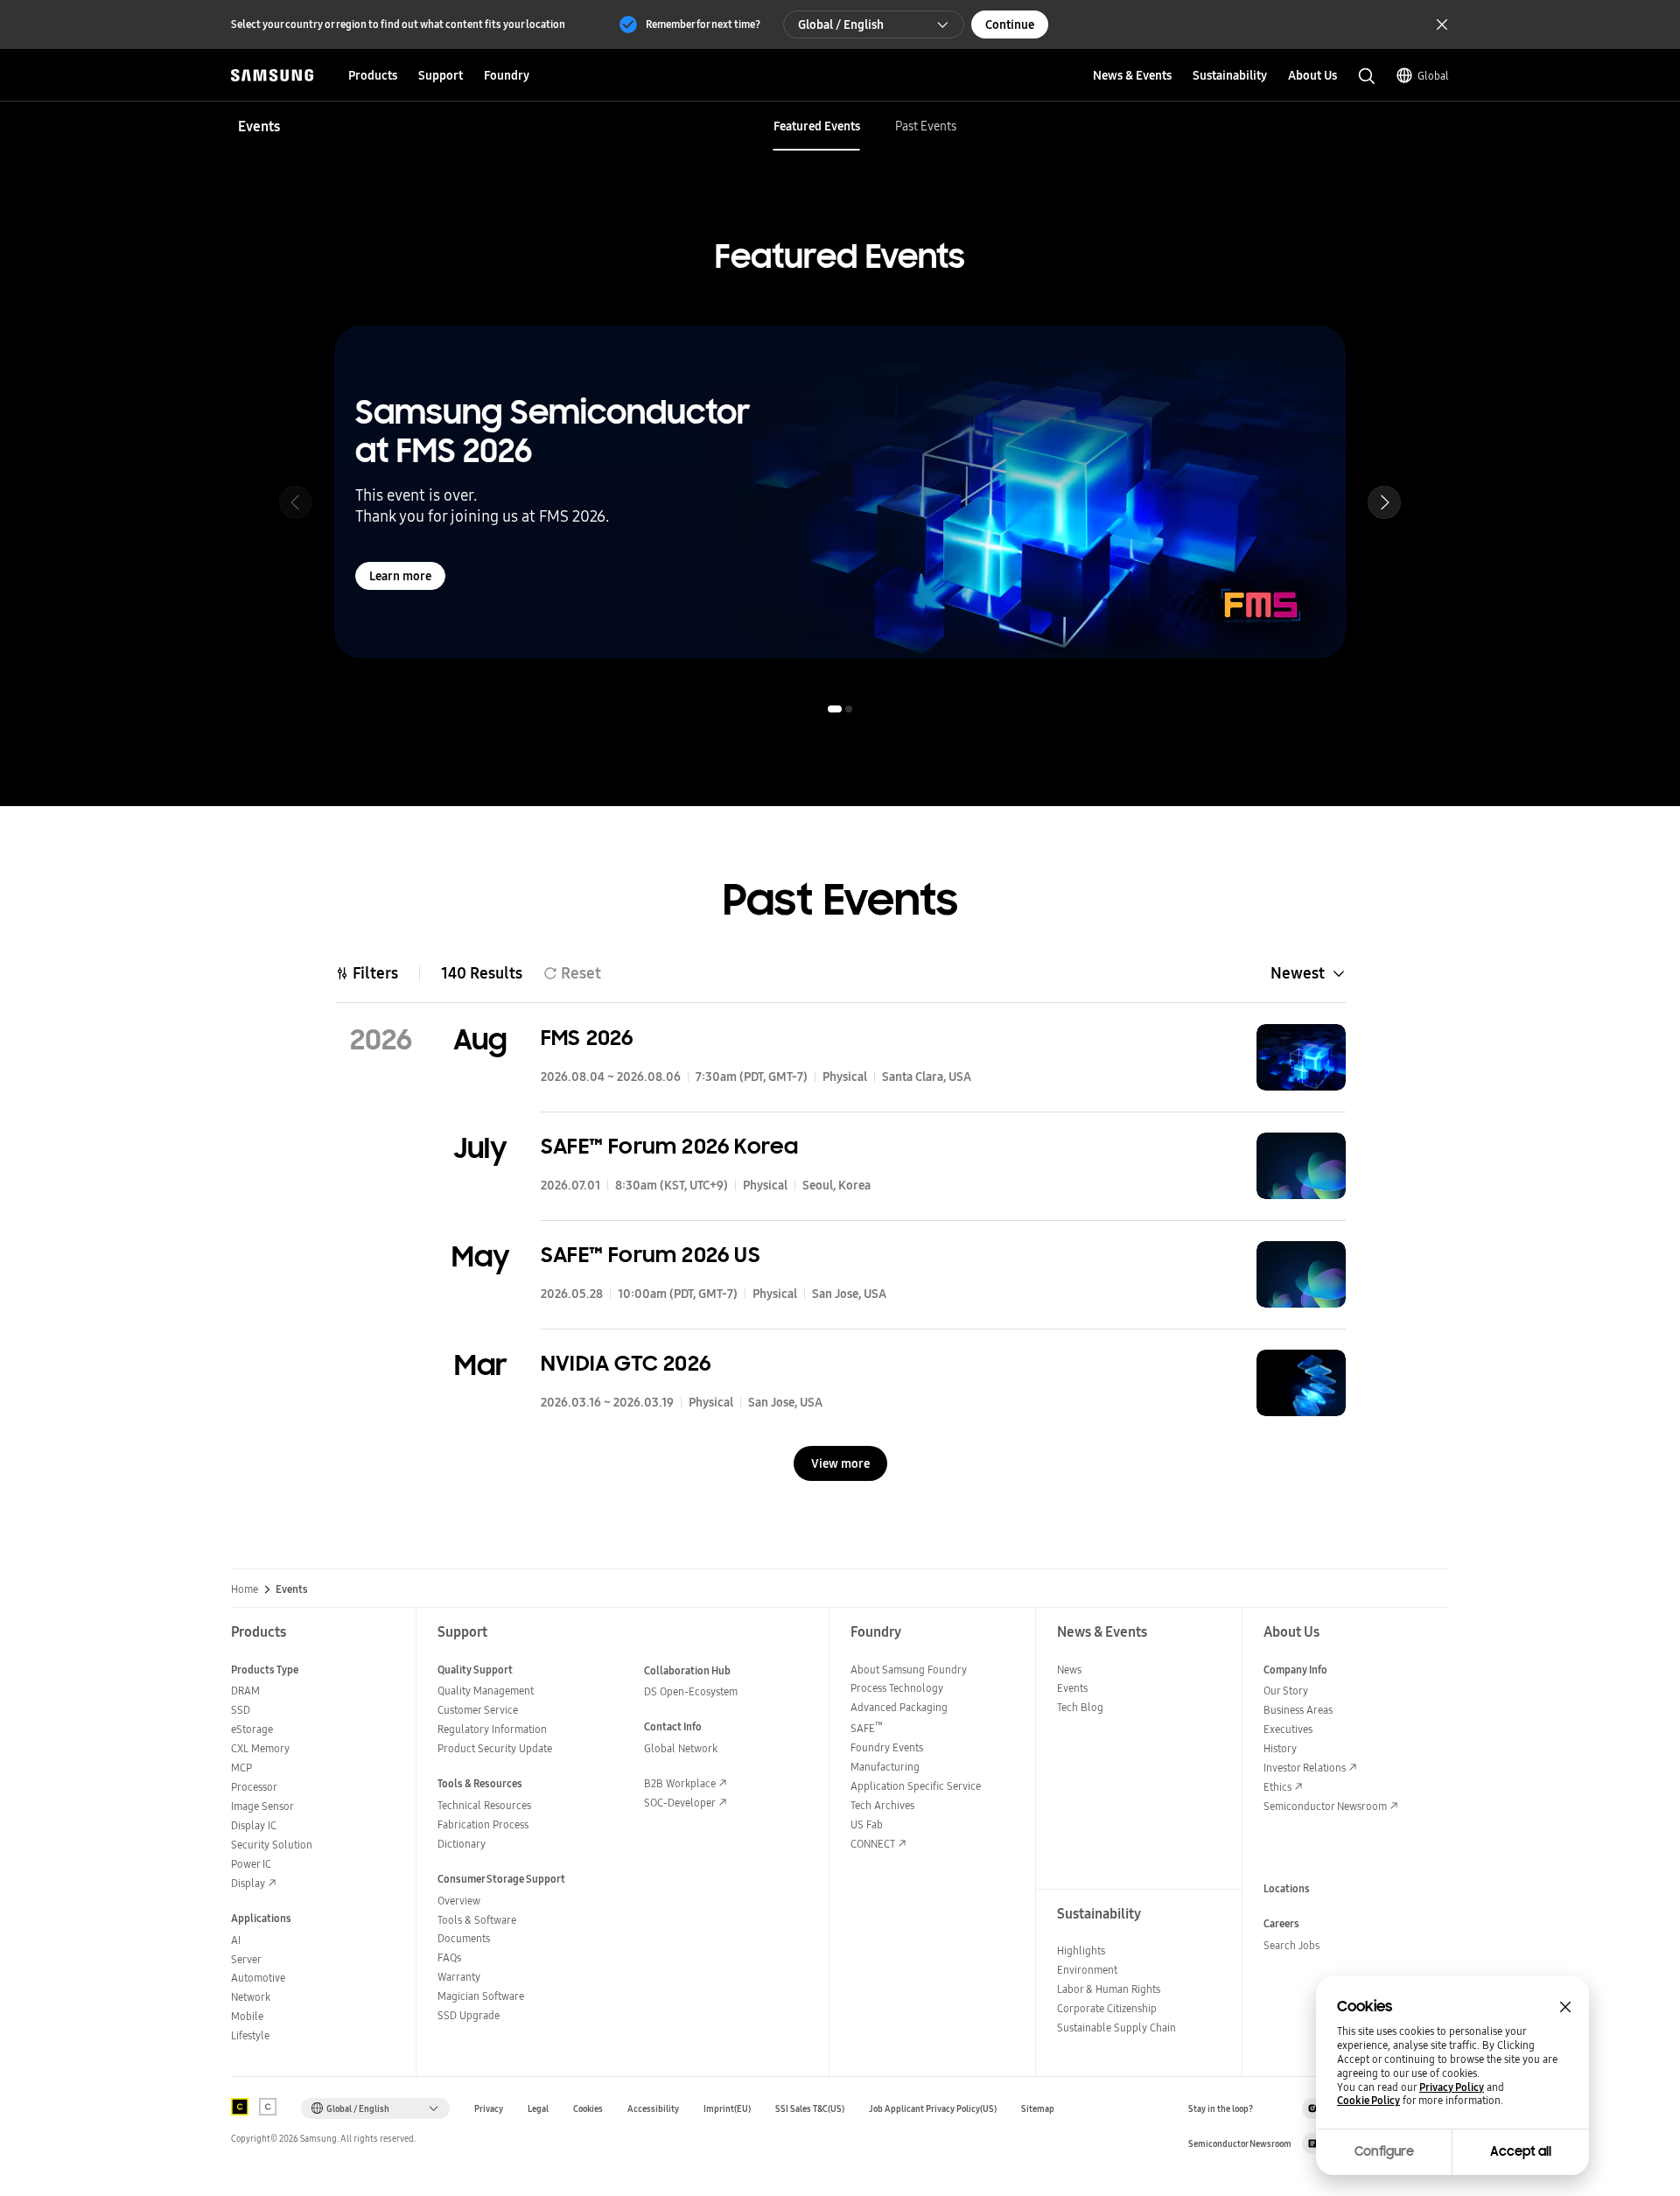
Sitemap (1038, 2109)
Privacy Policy (1452, 2087)
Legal (538, 2109)
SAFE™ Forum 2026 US (651, 1255)
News (1069, 1670)
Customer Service (478, 1710)
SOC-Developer (680, 1803)
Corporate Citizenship (1107, 2008)
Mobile (247, 2016)
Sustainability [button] (1230, 75)
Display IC (254, 1825)
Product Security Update (495, 1748)
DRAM (245, 1691)
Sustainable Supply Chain (1116, 2028)
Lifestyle (250, 2035)
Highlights (1081, 1950)
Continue (1010, 25)
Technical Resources (484, 1805)
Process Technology (897, 1688)
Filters (375, 973)
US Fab (867, 1824)
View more (840, 1463)
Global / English (841, 25)
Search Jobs (1291, 1945)
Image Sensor (262, 1806)
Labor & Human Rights (1109, 1989)
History (1280, 1748)
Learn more (400, 576)
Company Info (1295, 1670)
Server (246, 1959)
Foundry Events (887, 1747)
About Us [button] (1312, 75)
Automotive (258, 1978)
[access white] (268, 2107)
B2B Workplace (680, 1783)
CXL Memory (260, 1748)
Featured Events (817, 126)
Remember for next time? (703, 24)
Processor (254, 1787)
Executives (1288, 1729)
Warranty (459, 1977)
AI (236, 1940)
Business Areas (1298, 1710)
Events (1072, 1688)
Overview (459, 1901)
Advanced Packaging (899, 1707)
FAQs (449, 1957)
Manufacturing (885, 1767)
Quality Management (486, 1691)
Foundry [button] (507, 75)
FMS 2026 (587, 1038)
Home (245, 1589)
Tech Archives (882, 1805)
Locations (1287, 1888)
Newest (1298, 973)
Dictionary (462, 1844)
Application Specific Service (916, 1786)
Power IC (251, 1864)
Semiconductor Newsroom (1325, 1806)
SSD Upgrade (469, 2015)
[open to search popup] (1367, 76)
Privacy (489, 2109)
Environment (1087, 1970)
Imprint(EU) (727, 2109)
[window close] (1565, 2007)
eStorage (252, 1729)
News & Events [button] (1132, 75)
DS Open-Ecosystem (691, 1691)
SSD (241, 1710)
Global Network (681, 1748)
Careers (1281, 1923)
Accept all (1521, 2151)
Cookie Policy (1368, 2101)
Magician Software (481, 1996)
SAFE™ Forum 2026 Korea (669, 1146)
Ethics (1277, 1787)
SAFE (867, 1728)
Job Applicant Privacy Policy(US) (933, 2109)
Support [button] (441, 75)
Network (251, 1997)
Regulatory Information (492, 1729)
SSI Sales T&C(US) (810, 2109)
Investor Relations (1305, 1768)
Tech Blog (1080, 1707)
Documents (464, 1938)
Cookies (588, 2109)
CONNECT (873, 1844)
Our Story (1286, 1691)
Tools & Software (477, 1920)
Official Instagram (1312, 2108)
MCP (241, 1768)
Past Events (926, 126)
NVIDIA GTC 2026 (626, 1363)
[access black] (240, 2107)
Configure (1384, 2151)
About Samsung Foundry (909, 1670)
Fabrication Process (483, 1824)
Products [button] (373, 75)
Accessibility (653, 2109)
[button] (1384, 502)
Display (248, 1883)
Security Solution (272, 1845)
